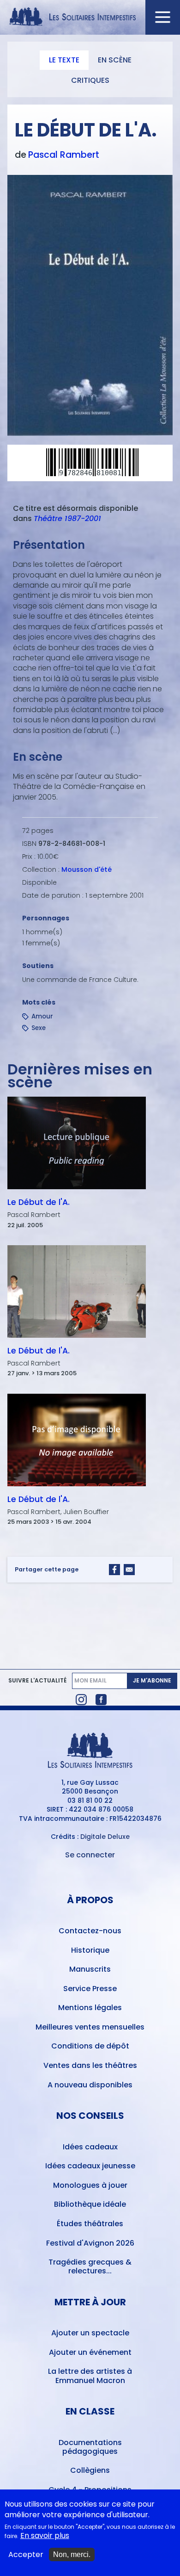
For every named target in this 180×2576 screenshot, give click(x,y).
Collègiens (90, 2470)
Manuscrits (90, 1969)
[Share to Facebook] (114, 1570)
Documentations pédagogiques (90, 2447)
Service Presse (90, 1989)
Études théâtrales (90, 2224)
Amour (42, 1016)
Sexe (39, 1028)
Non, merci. (72, 2554)
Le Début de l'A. (39, 1202)
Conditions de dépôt (90, 2046)
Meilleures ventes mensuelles (90, 2027)
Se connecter (90, 1855)
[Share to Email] (129, 1570)
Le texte (64, 60)
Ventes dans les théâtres (90, 2065)
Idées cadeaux (90, 2147)
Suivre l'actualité (37, 1681)
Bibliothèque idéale (90, 2204)
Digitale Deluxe (105, 1837)
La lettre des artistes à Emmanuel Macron (90, 2376)
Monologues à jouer (90, 2185)
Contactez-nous (90, 1931)
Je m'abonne (152, 1680)
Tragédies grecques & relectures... (90, 2266)
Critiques (90, 80)
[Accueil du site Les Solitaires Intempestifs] (90, 17)
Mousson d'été (87, 869)
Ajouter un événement (90, 2352)
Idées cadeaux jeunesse (90, 2166)
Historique (90, 1950)
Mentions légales (90, 2008)
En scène (115, 60)
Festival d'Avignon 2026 (90, 2243)
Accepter (26, 2555)
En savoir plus (45, 2536)
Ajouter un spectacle (90, 2333)
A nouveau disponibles (90, 2085)
